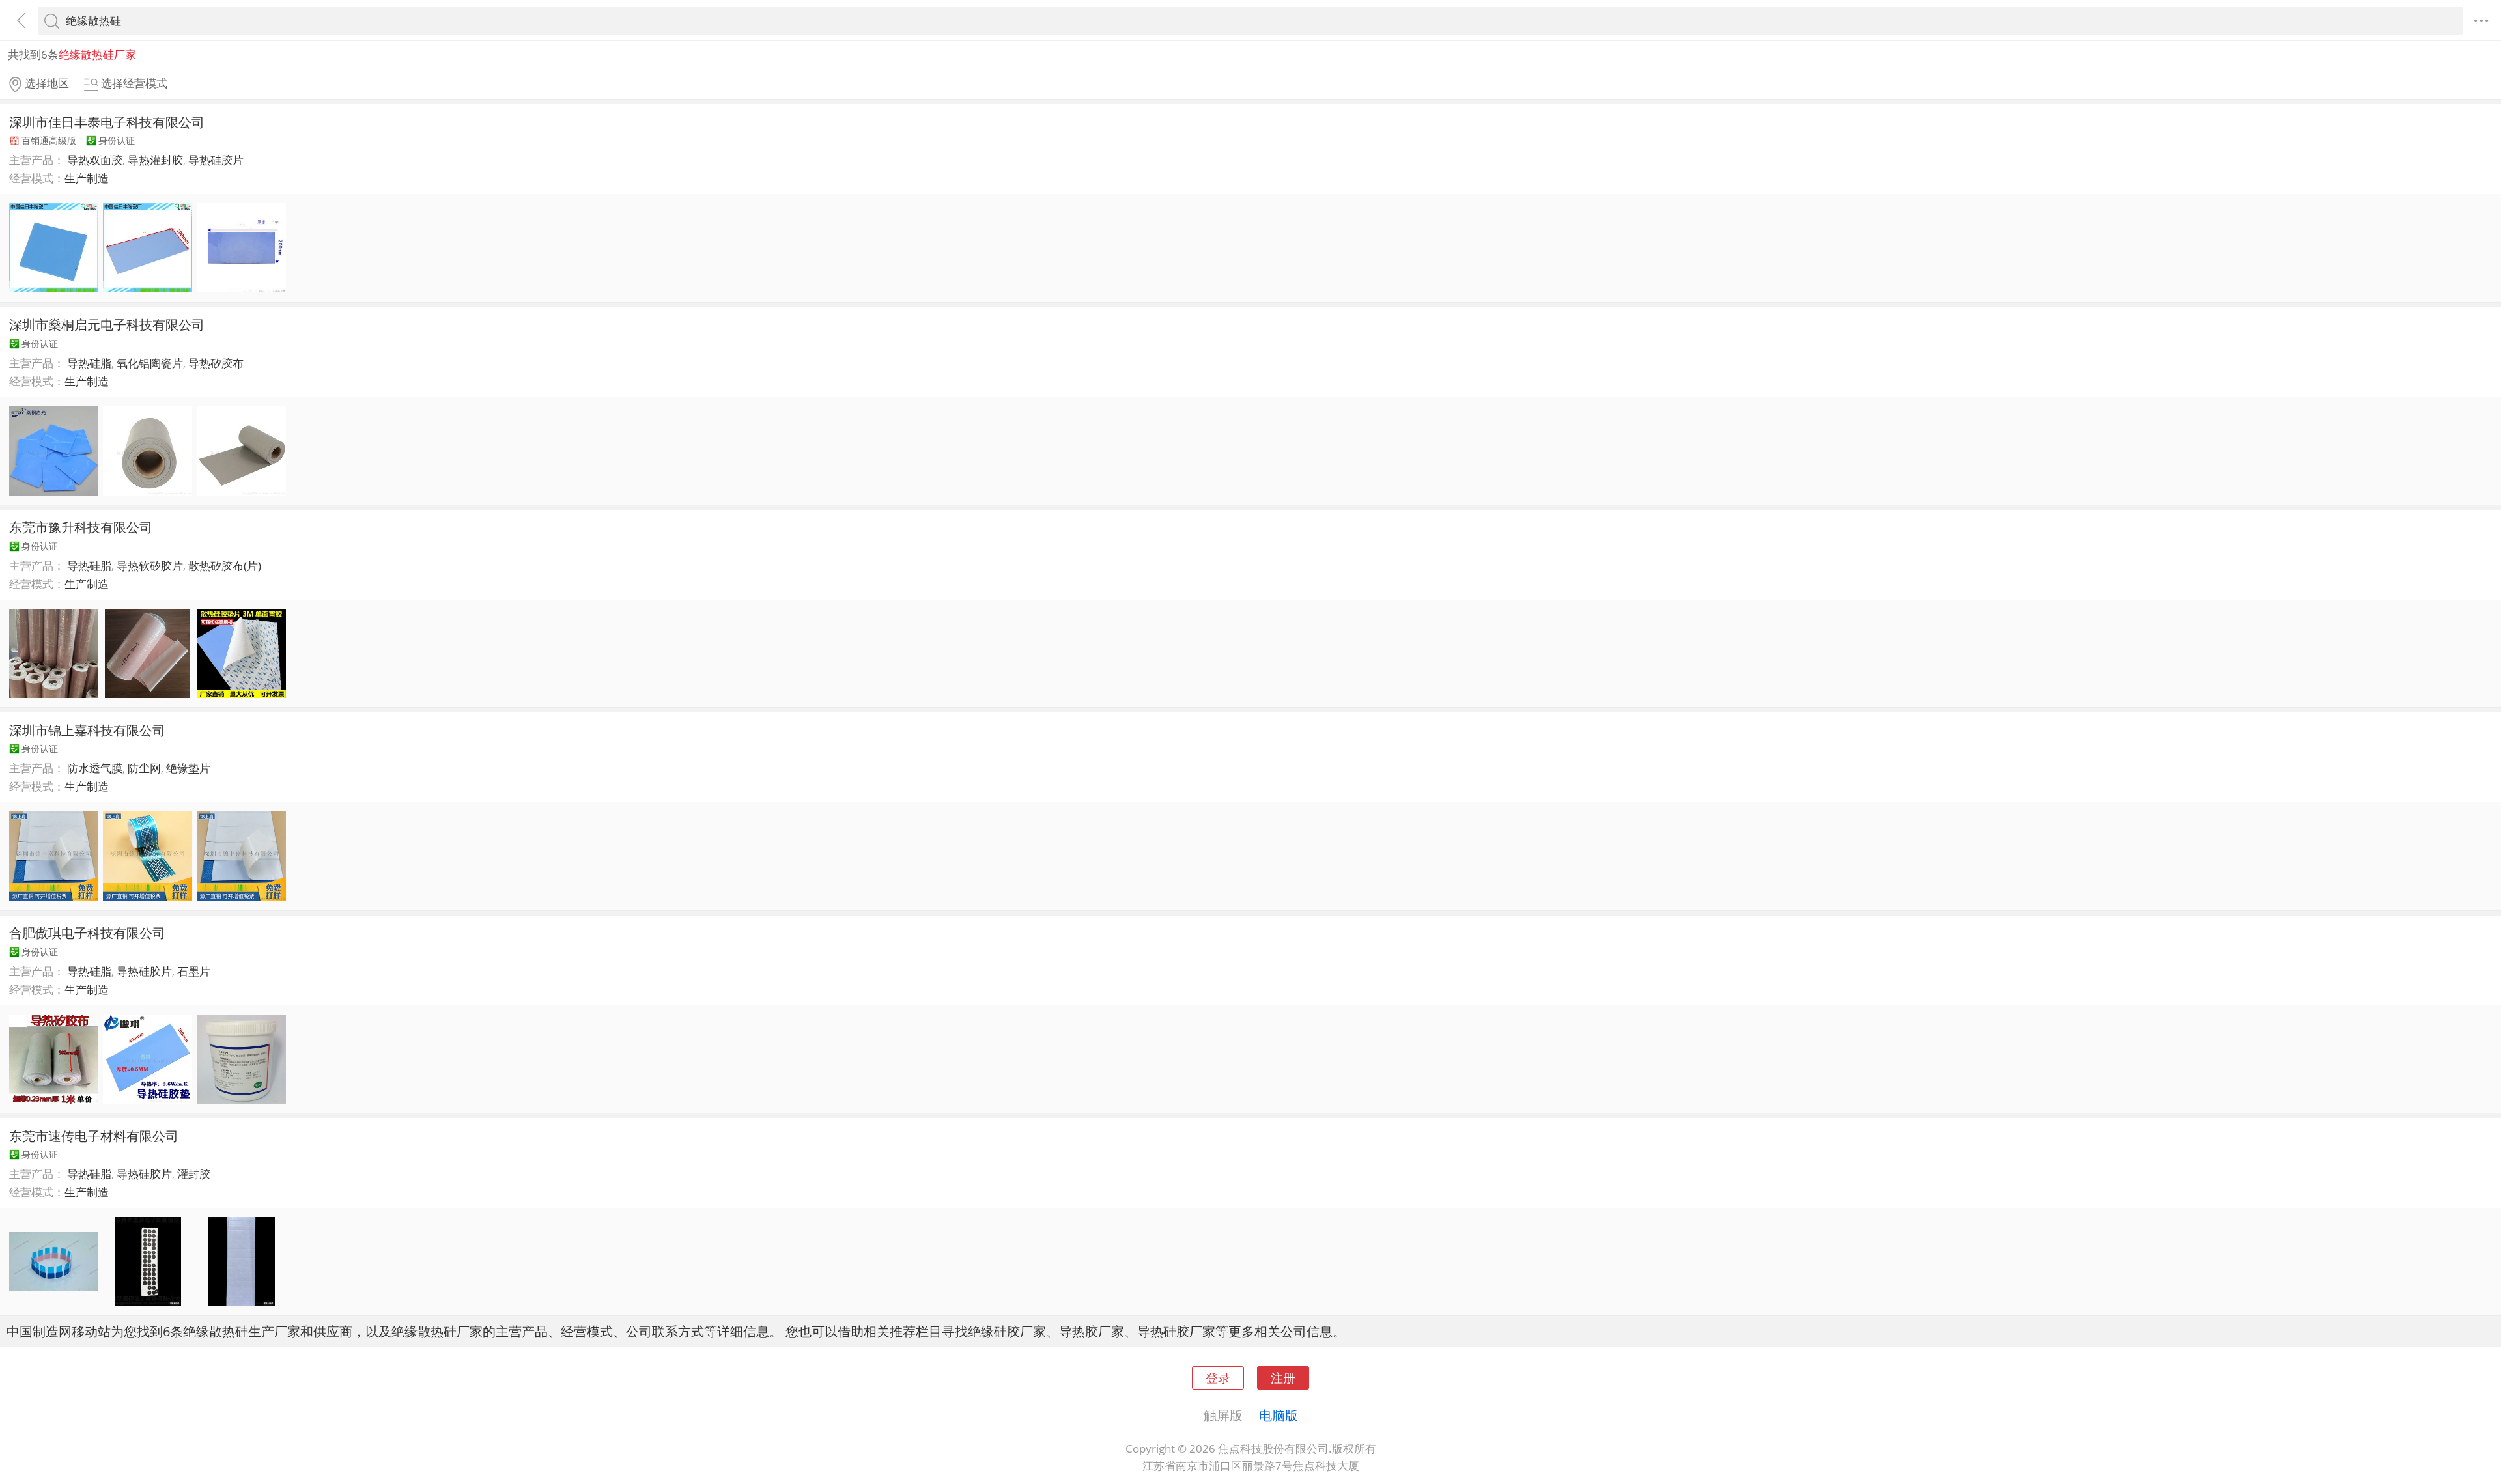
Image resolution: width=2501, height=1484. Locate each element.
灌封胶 (194, 1174)
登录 (1218, 1378)
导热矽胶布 (216, 363)
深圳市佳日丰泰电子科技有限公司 (107, 122)
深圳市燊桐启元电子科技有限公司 (107, 324)
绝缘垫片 (188, 768)
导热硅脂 (89, 363)
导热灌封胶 (155, 160)
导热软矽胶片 (150, 566)
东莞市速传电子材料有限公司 (94, 1136)
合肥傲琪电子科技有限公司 (87, 932)
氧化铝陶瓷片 (150, 363)
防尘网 (144, 768)
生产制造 (87, 178)
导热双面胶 (95, 160)
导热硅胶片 (216, 160)
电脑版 (1279, 1415)
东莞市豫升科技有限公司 (81, 527)
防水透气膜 (95, 768)
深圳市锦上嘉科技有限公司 (87, 730)
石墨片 (194, 971)
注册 (1283, 1378)
